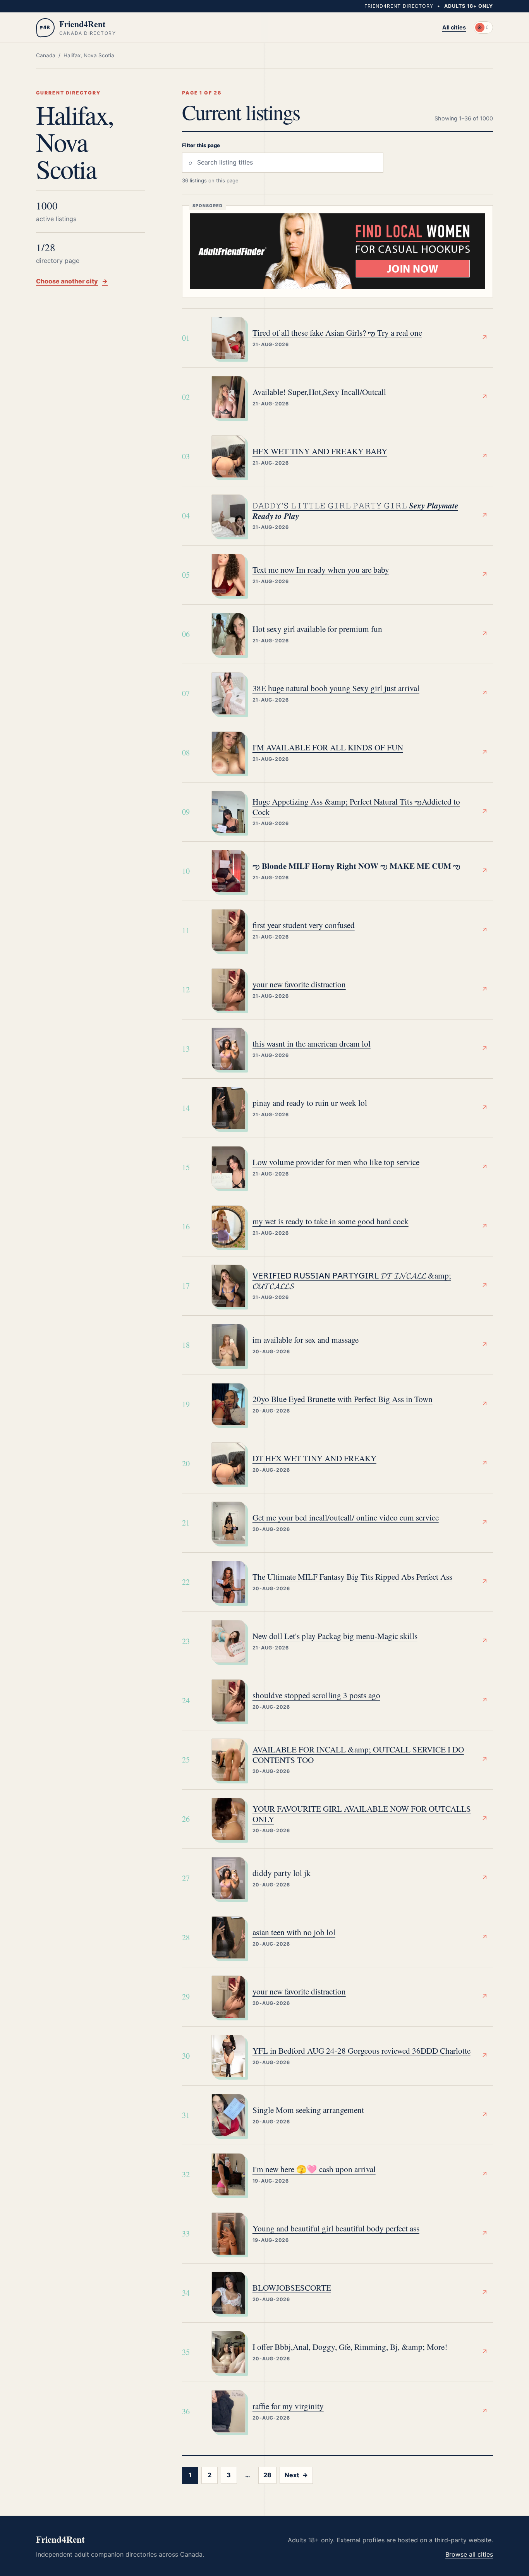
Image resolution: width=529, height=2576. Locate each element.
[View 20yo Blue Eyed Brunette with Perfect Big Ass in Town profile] (228, 1404)
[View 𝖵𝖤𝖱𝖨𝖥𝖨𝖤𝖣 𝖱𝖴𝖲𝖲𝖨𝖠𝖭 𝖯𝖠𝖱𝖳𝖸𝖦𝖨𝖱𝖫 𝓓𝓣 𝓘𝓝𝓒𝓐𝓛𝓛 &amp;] (228, 1286)
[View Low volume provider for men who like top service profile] (228, 1167)
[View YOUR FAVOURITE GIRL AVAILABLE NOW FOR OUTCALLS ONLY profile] (228, 1819)
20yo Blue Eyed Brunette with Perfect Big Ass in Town (343, 1399)
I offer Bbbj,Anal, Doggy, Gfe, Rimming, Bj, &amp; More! (350, 2347)
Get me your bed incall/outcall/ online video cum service (346, 1518)
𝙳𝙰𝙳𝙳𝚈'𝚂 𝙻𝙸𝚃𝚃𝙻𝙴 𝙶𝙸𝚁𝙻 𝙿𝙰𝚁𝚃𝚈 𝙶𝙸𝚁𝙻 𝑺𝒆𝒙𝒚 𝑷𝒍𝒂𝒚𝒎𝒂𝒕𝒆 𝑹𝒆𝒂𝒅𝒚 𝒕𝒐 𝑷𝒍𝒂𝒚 (355, 511)
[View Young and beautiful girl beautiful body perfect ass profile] (228, 2234)
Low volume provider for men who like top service (336, 1162)
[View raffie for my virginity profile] (228, 2411)
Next (296, 2475)
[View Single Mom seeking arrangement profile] (228, 2115)
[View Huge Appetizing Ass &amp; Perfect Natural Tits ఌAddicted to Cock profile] (228, 812)
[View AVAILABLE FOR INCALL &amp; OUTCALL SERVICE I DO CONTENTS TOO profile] (228, 1760)
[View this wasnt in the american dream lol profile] (228, 1049)
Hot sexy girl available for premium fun (317, 629)
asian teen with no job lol (294, 1932)
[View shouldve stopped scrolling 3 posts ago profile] (228, 1701)
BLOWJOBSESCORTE (292, 2288)
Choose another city (72, 281)
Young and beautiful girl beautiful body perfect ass (336, 2228)
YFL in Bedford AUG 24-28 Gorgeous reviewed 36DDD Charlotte (362, 2051)
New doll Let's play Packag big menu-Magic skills (335, 1636)
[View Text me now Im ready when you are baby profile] (228, 575)
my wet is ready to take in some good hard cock (331, 1221)
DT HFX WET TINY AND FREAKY (314, 1458)
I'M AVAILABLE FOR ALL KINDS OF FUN (328, 747)
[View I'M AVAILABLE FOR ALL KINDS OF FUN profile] (228, 753)
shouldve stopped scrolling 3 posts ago (316, 1695)
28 (267, 2475)
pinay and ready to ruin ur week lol (310, 1103)
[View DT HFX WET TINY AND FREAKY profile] (228, 1464)
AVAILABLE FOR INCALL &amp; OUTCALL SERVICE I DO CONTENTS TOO (358, 1755)
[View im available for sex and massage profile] (228, 1345)
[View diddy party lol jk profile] (228, 1878)
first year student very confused (304, 925)
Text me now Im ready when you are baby (321, 570)
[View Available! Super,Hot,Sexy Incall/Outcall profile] (228, 397)
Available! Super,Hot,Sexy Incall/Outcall (319, 392)
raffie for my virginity (288, 2406)
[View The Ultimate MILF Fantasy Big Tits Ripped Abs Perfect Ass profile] (228, 1582)
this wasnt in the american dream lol (312, 1044)
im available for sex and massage (306, 1340)
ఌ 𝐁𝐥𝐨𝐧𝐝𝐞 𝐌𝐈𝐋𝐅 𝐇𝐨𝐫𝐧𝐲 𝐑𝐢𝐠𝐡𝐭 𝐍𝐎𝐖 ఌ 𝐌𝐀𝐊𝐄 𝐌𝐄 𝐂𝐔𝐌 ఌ (356, 866)
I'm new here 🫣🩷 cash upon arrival (314, 2169)
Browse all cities (469, 2554)
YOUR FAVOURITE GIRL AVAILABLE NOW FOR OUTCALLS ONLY (362, 1814)
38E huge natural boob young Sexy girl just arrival (336, 688)
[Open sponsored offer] (337, 251)
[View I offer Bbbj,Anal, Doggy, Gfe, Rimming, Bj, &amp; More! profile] (228, 2352)
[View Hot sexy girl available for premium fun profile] (228, 634)
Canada (46, 55)
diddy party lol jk (282, 1873)
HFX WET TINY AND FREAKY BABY (320, 451)
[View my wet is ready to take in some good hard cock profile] (228, 1227)
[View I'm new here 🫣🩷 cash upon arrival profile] (228, 2174)
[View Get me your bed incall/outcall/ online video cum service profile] (228, 1523)
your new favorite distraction (299, 984)
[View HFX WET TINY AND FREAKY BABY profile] (228, 457)
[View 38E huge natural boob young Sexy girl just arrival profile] (228, 693)
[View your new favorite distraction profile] (228, 990)
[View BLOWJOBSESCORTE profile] (228, 2293)
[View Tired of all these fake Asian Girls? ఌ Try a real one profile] (228, 338)
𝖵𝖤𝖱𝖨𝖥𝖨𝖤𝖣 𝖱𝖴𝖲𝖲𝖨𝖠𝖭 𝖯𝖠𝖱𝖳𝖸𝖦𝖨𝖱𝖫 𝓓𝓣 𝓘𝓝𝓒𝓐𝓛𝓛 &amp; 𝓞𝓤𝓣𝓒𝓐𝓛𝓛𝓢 (352, 1281)
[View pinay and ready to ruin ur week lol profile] (228, 1108)
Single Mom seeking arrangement (308, 2110)
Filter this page (201, 145)
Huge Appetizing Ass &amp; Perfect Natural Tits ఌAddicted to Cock (356, 807)
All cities (454, 27)
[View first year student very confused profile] (228, 930)
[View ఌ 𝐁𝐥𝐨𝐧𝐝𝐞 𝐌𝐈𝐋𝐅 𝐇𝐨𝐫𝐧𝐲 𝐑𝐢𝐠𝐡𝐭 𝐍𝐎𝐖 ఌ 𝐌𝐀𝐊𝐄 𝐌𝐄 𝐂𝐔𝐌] (228, 871)
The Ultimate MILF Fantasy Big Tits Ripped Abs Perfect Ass (352, 1577)
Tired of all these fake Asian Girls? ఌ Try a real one (337, 333)
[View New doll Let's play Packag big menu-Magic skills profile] (228, 1641)
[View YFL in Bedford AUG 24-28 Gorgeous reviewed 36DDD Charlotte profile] (228, 2056)
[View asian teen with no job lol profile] (228, 1938)
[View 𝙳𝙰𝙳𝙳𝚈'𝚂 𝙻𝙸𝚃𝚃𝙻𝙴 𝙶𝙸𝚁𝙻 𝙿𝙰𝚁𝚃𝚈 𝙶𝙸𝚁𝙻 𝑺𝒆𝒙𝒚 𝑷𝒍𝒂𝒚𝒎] (228, 516)
